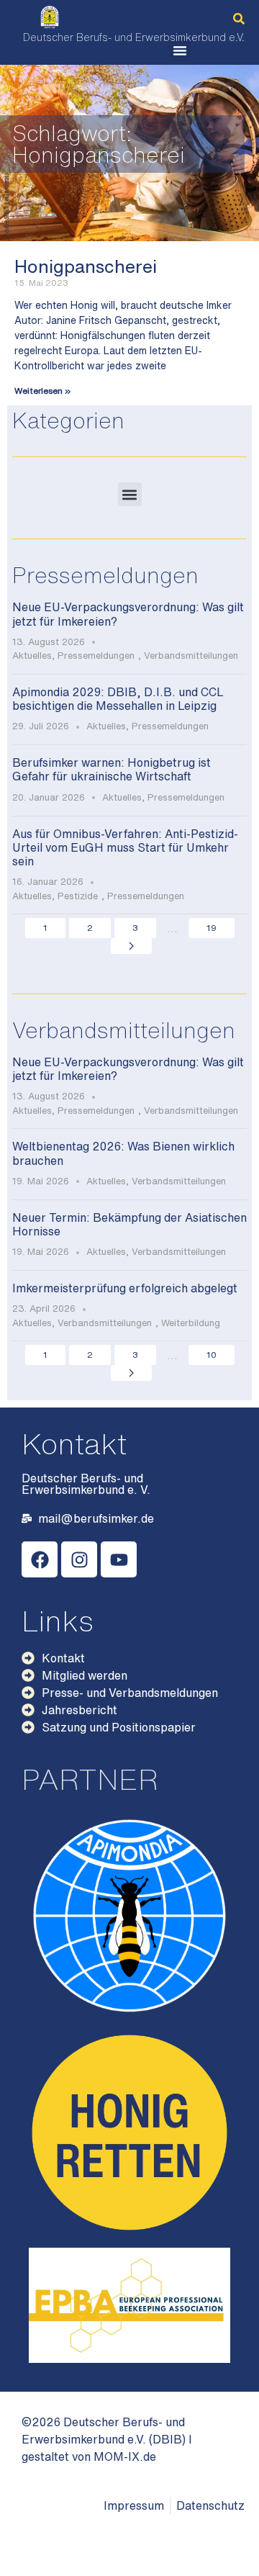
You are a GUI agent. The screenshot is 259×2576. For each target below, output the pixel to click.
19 (212, 928)
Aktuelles (32, 656)
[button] (239, 19)
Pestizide (78, 896)
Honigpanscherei (86, 266)
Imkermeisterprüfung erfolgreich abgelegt (125, 1288)
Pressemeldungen (96, 656)
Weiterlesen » (42, 391)
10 (212, 1355)
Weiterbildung (191, 1323)
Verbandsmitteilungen (191, 656)
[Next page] (131, 946)
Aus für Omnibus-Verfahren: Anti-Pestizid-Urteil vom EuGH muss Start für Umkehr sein (125, 847)
